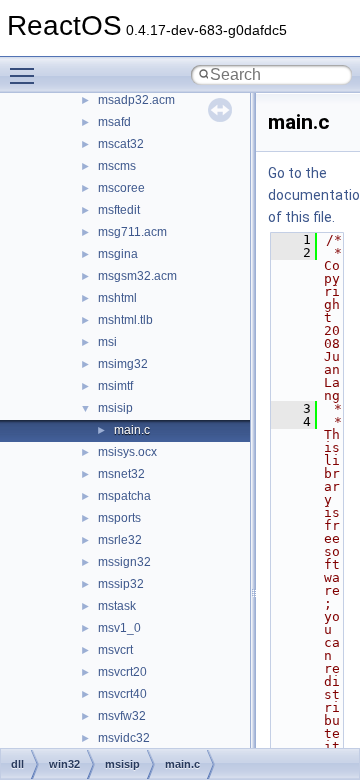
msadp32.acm (136, 100)
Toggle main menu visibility (26, 75)
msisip (115, 408)
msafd (114, 122)
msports (119, 518)
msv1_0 (119, 628)
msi (107, 342)
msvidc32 (124, 738)
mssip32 (121, 584)
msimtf (115, 386)
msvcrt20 (122, 672)
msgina (118, 254)
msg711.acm (132, 232)
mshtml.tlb (125, 320)
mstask (117, 606)
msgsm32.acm (137, 276)
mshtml (117, 298)
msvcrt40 (122, 694)
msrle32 (120, 540)
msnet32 (121, 474)
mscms (117, 166)
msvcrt (115, 650)
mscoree (121, 188)
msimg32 (123, 364)
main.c (132, 430)
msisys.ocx (127, 452)
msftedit (119, 210)
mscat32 (121, 144)
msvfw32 (122, 716)
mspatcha (124, 496)
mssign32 (124, 562)
